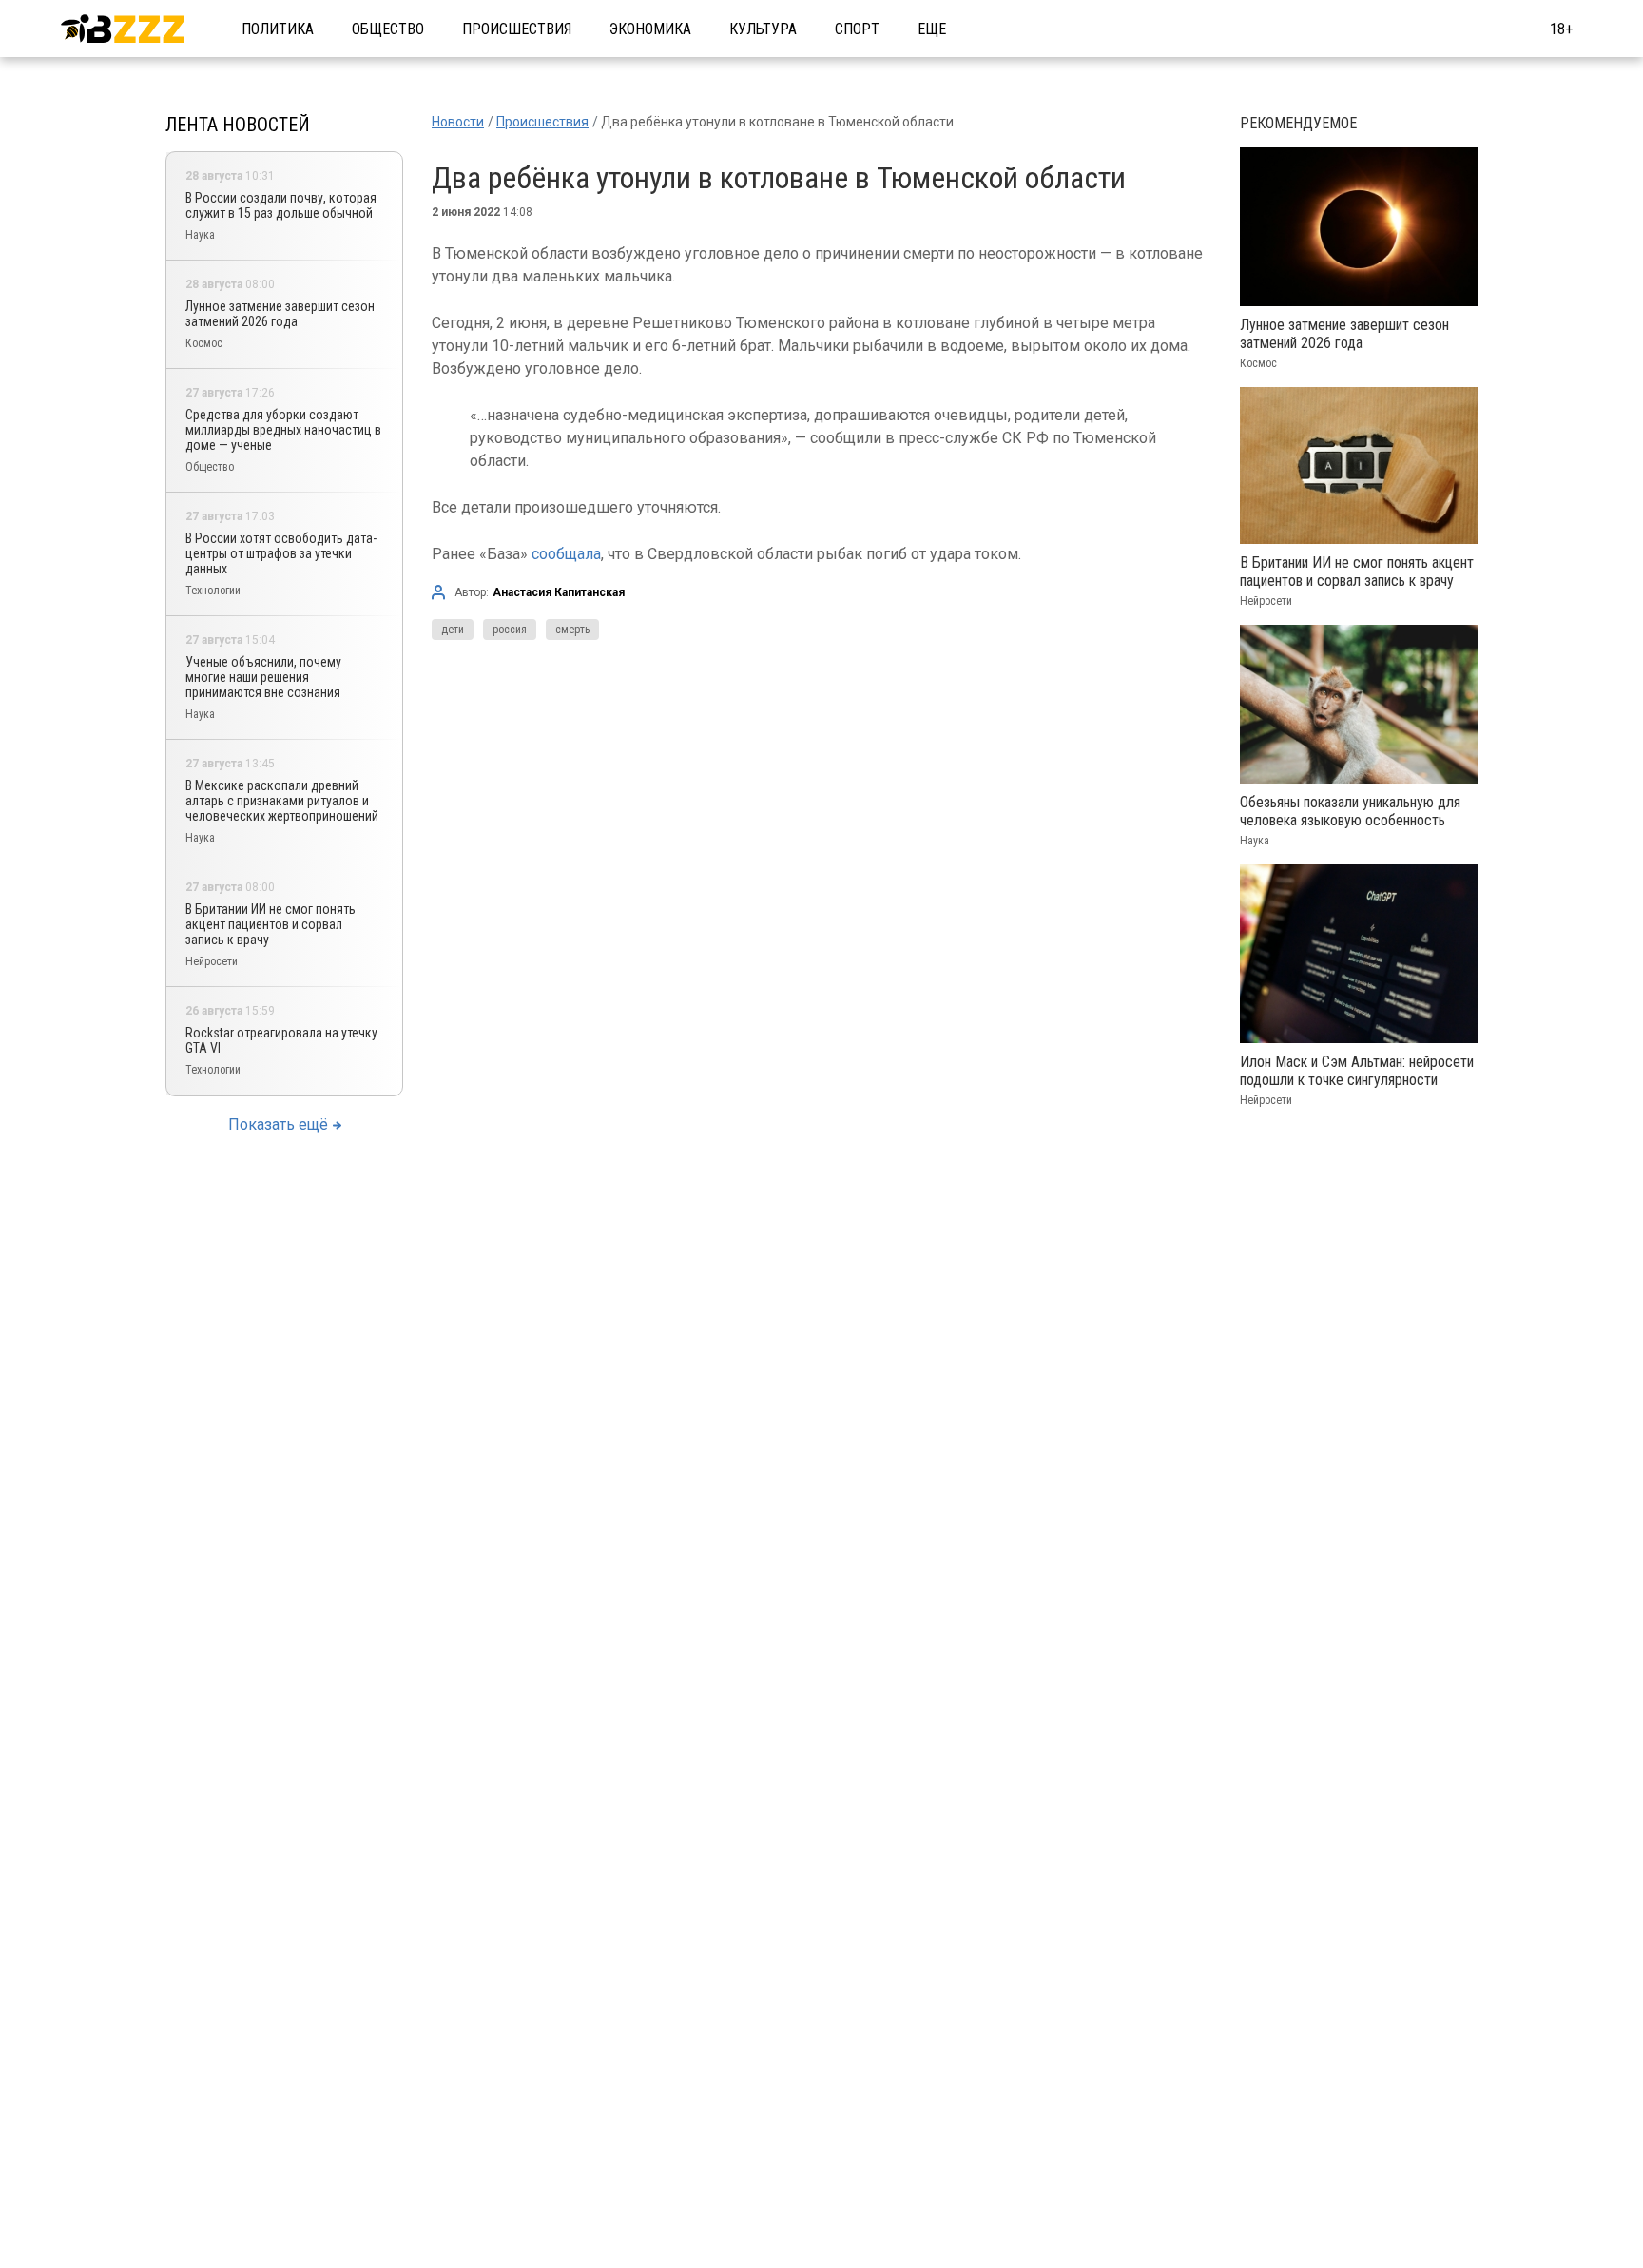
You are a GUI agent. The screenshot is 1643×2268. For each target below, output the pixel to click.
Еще (932, 29)
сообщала (566, 554)
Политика (278, 29)
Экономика (650, 29)
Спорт (857, 29)
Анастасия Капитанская (559, 592)
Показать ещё (278, 1124)
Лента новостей (238, 125)
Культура (763, 29)
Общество (388, 29)
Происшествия (517, 29)
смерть (572, 630)
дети (453, 630)
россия (510, 630)
